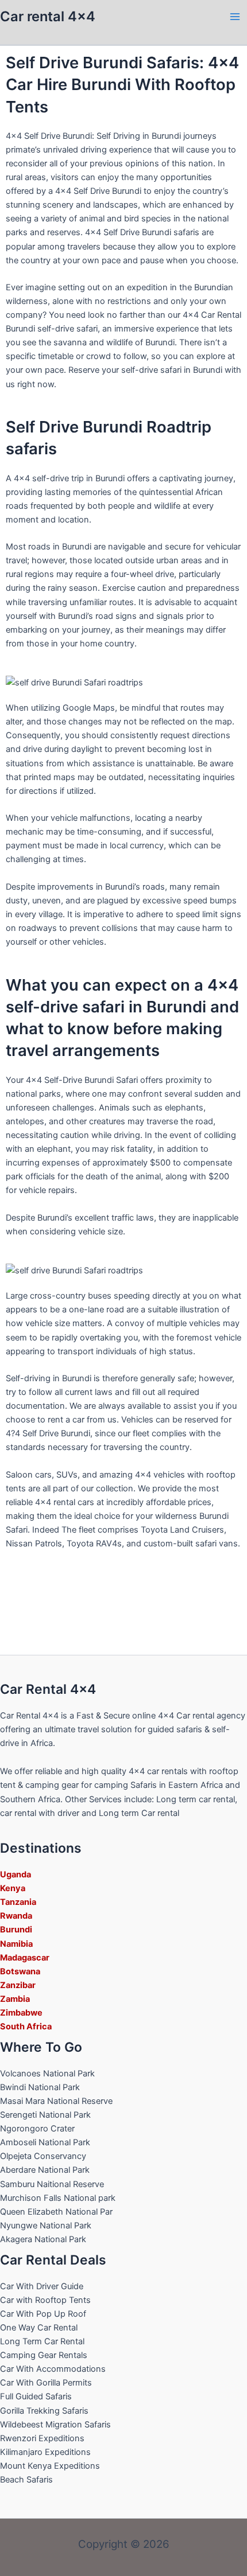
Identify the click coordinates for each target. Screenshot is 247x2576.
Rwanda (16, 1916)
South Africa (26, 2026)
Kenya (13, 1888)
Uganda (16, 1874)
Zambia (15, 1999)
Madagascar (25, 1958)
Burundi (16, 1930)
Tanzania (18, 1902)
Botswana (20, 1971)
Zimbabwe (21, 2013)
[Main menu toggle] (235, 17)
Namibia (16, 1944)
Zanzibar (18, 1985)
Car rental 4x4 (48, 16)
